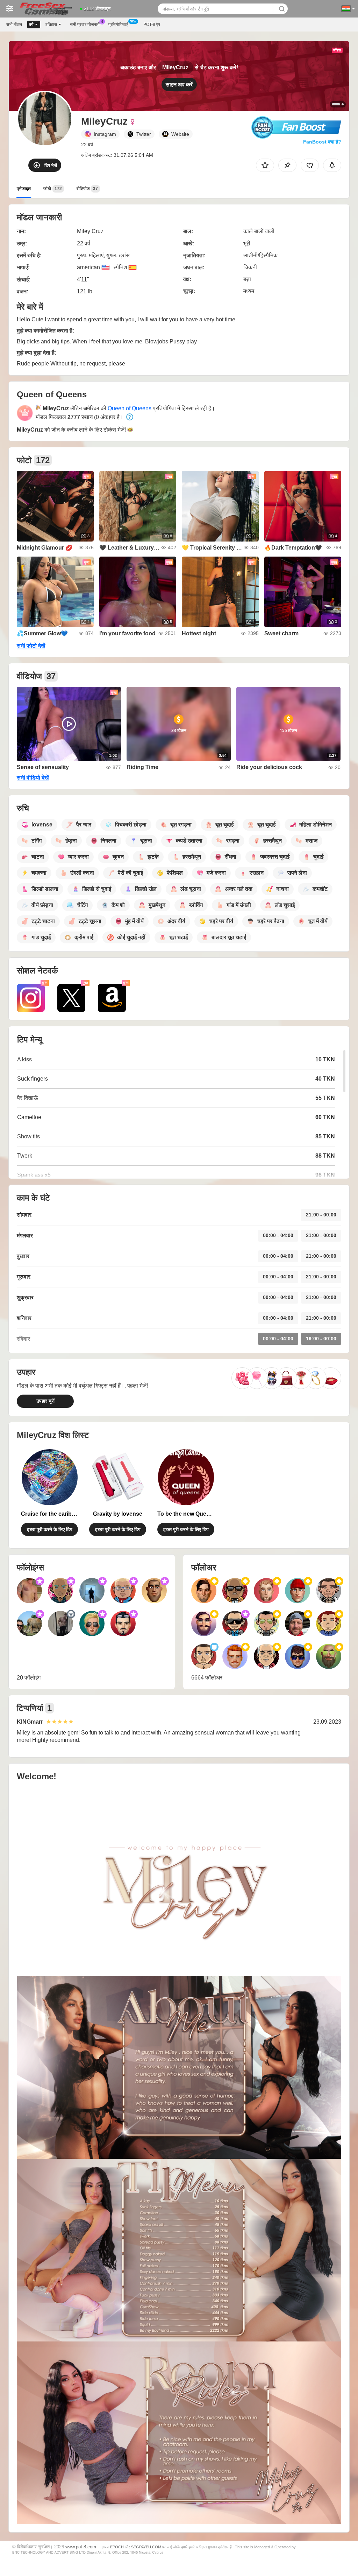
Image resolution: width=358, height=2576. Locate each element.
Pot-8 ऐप (152, 25)
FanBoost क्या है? (322, 142)
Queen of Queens (130, 408)
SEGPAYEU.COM (146, 2547)
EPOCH (117, 2547)
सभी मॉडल (14, 25)
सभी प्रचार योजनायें (85, 25)
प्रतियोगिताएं (118, 25)
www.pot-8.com (81, 2547)
